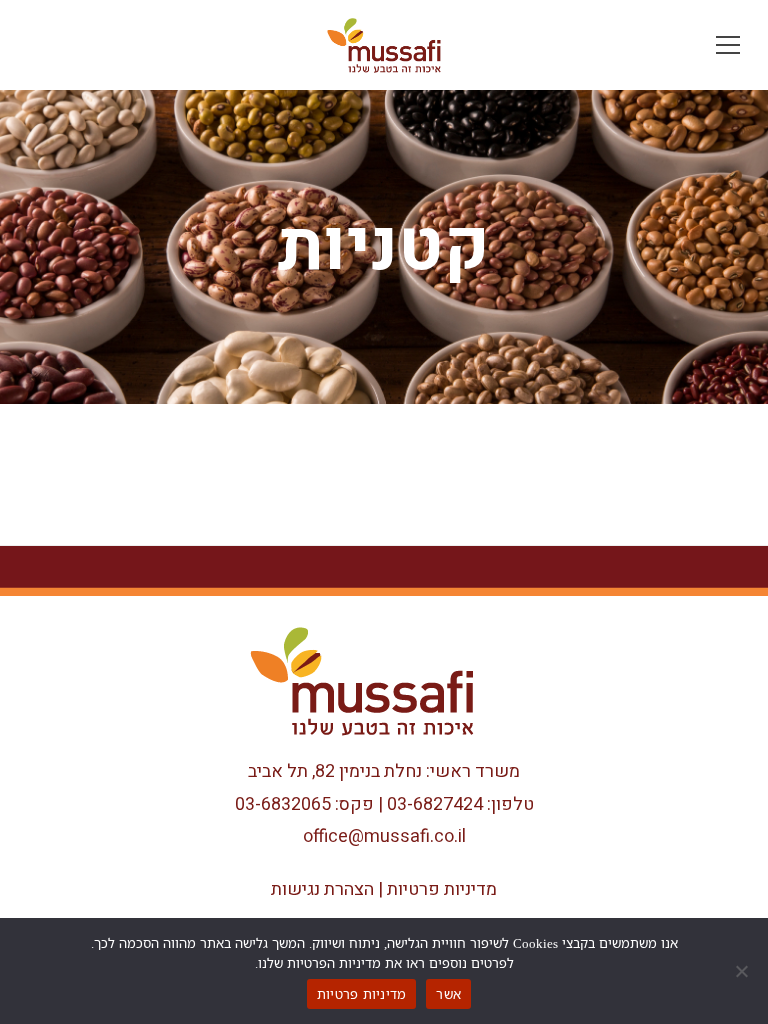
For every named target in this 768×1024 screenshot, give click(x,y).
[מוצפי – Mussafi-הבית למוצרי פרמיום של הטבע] (383, 44)
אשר (448, 994)
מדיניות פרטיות (442, 889)
